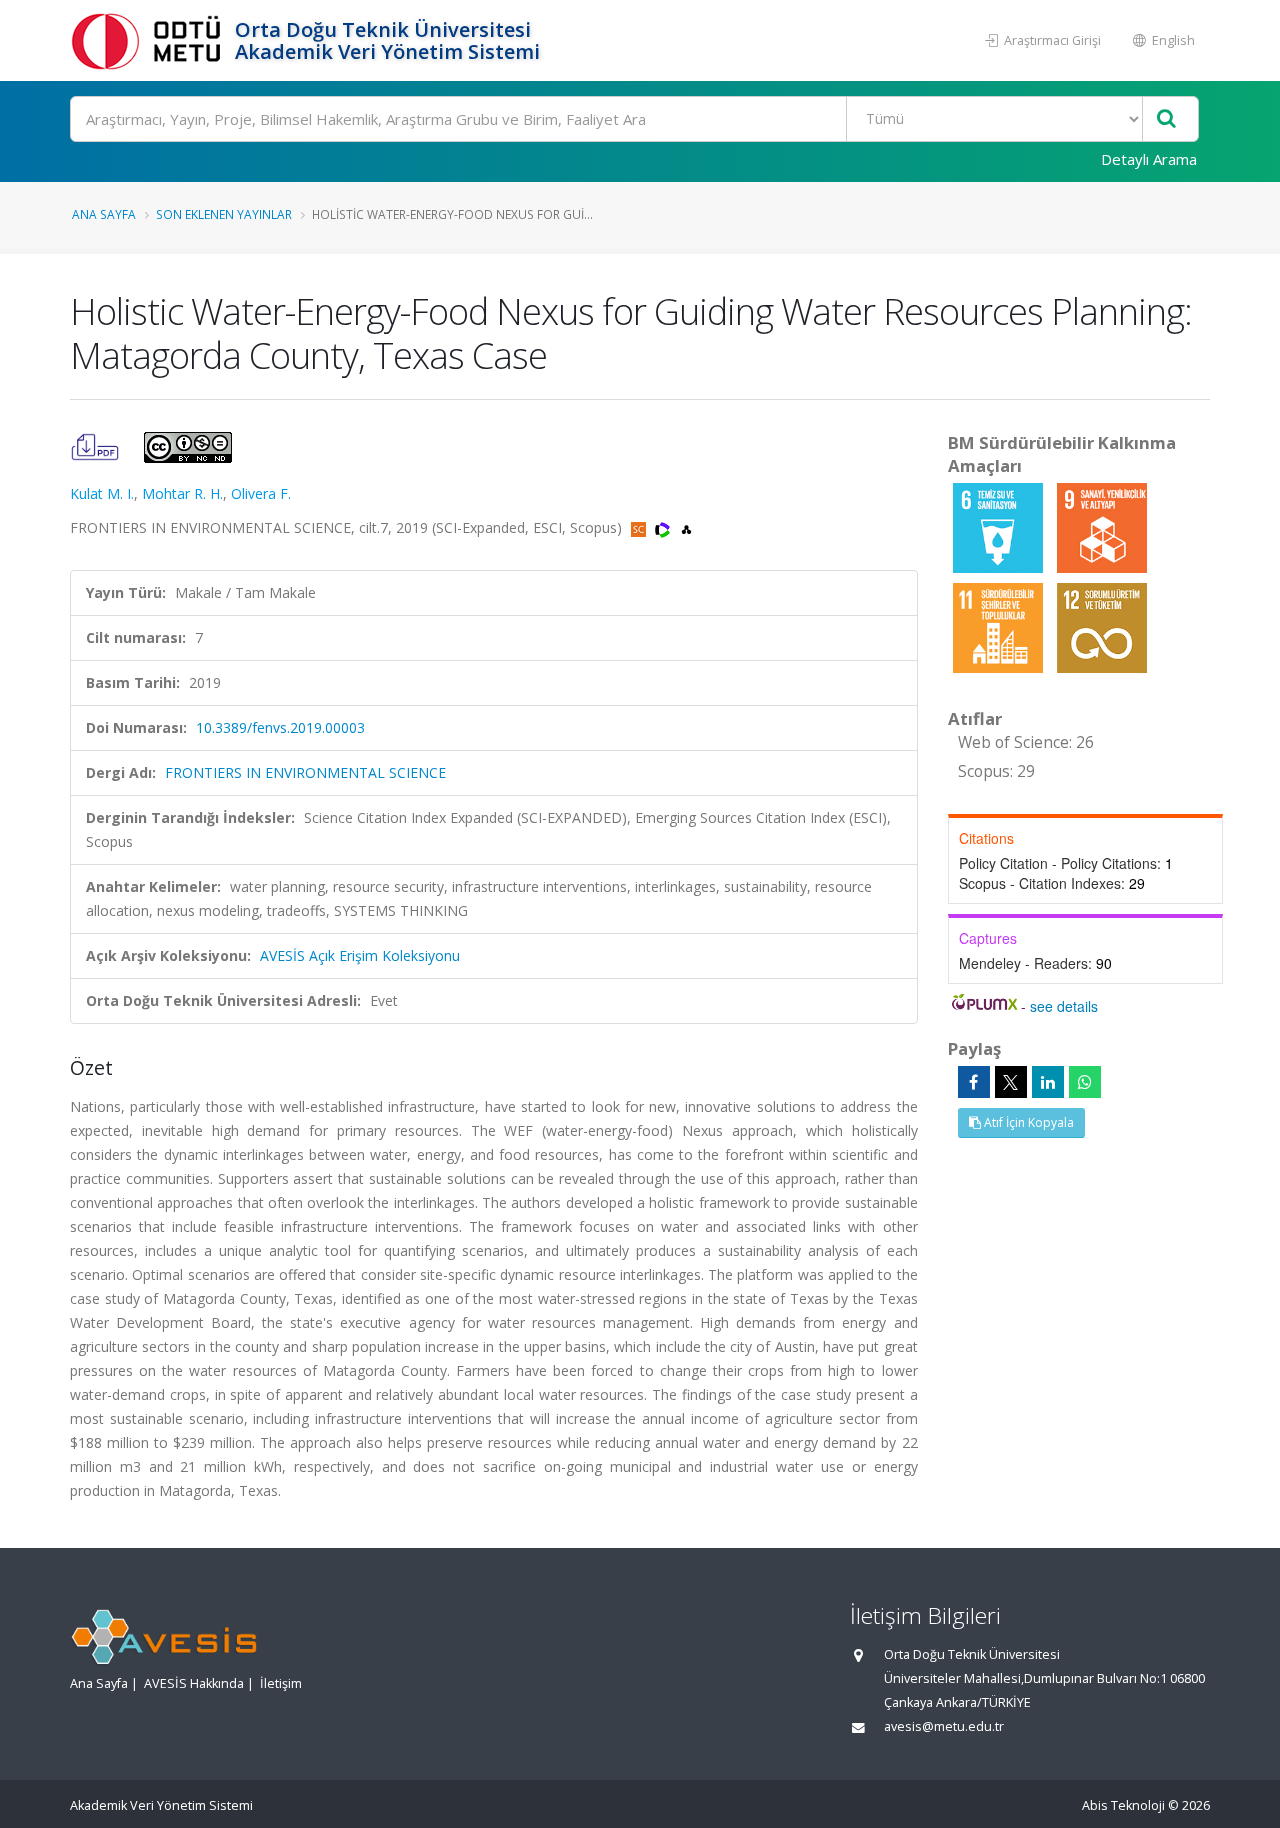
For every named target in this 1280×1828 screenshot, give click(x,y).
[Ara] (1166, 119)
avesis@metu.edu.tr (944, 1726)
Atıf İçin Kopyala (1027, 1122)
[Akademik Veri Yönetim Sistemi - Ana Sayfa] (150, 40)
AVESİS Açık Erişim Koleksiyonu (360, 955)
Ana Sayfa (104, 214)
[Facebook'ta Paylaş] (974, 1082)
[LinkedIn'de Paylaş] (1048, 1082)
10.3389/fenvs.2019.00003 (280, 727)
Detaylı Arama (1149, 159)
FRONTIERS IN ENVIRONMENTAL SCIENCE (305, 772)
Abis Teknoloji (1123, 1805)
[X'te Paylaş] (1011, 1082)
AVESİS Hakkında (194, 1683)
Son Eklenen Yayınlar (224, 214)
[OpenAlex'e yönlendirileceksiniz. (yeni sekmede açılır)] (686, 527)
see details (1064, 1006)
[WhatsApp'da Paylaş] (1085, 1082)
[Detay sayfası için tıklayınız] (1000, 526)
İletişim (281, 1683)
